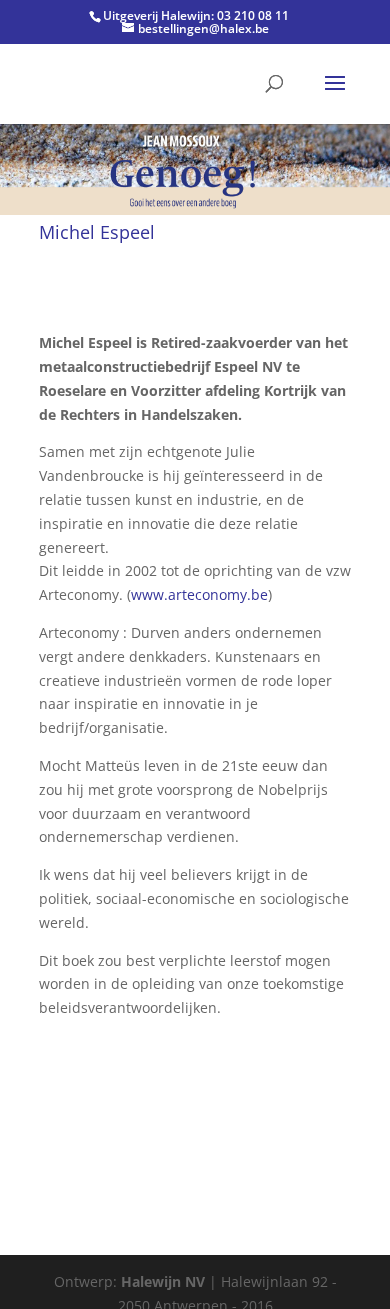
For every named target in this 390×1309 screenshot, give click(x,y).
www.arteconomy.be (199, 594)
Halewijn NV (163, 1281)
